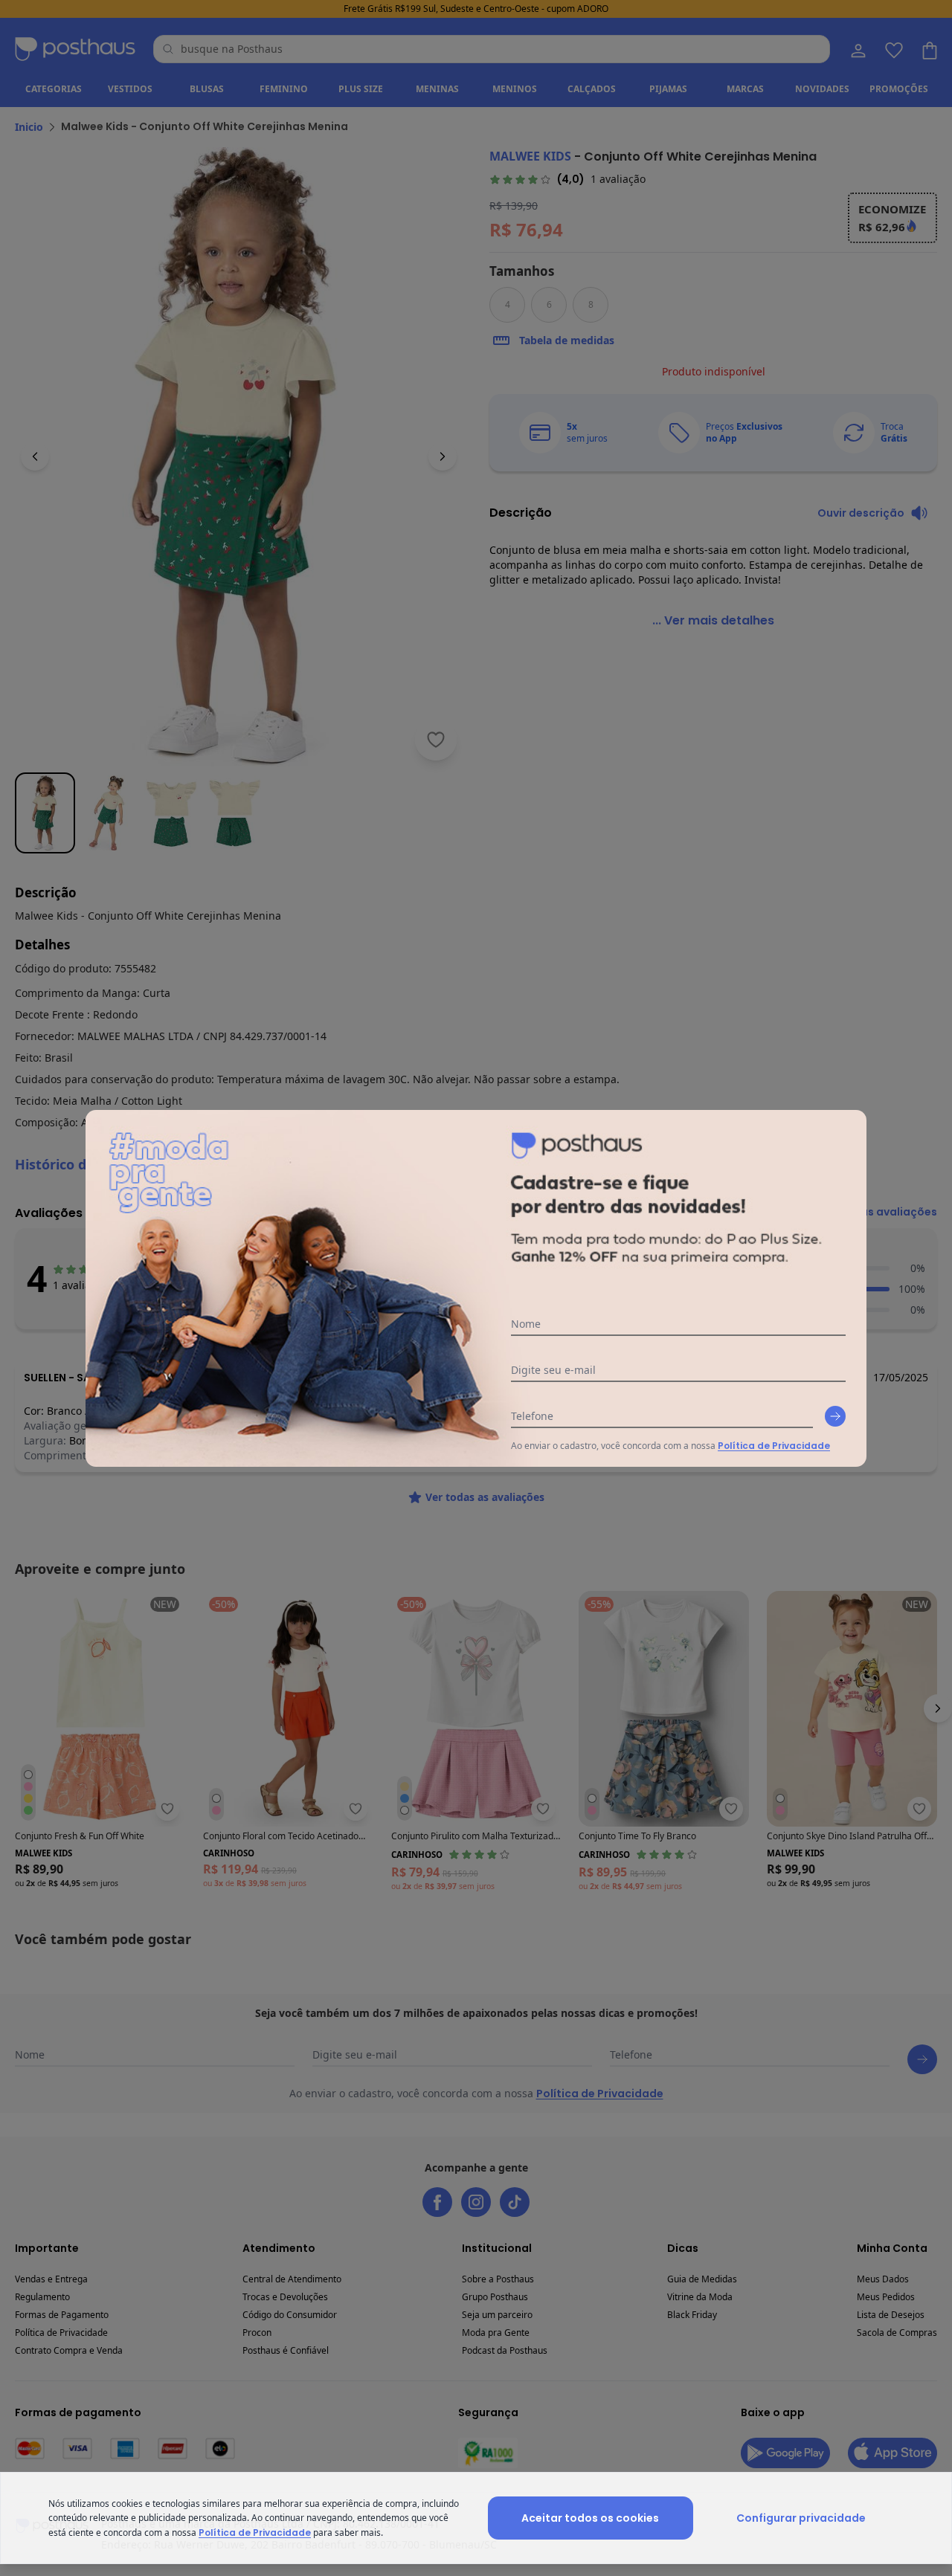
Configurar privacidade (801, 2518)
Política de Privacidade (774, 1446)
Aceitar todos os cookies (590, 2518)
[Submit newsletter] (835, 1416)
